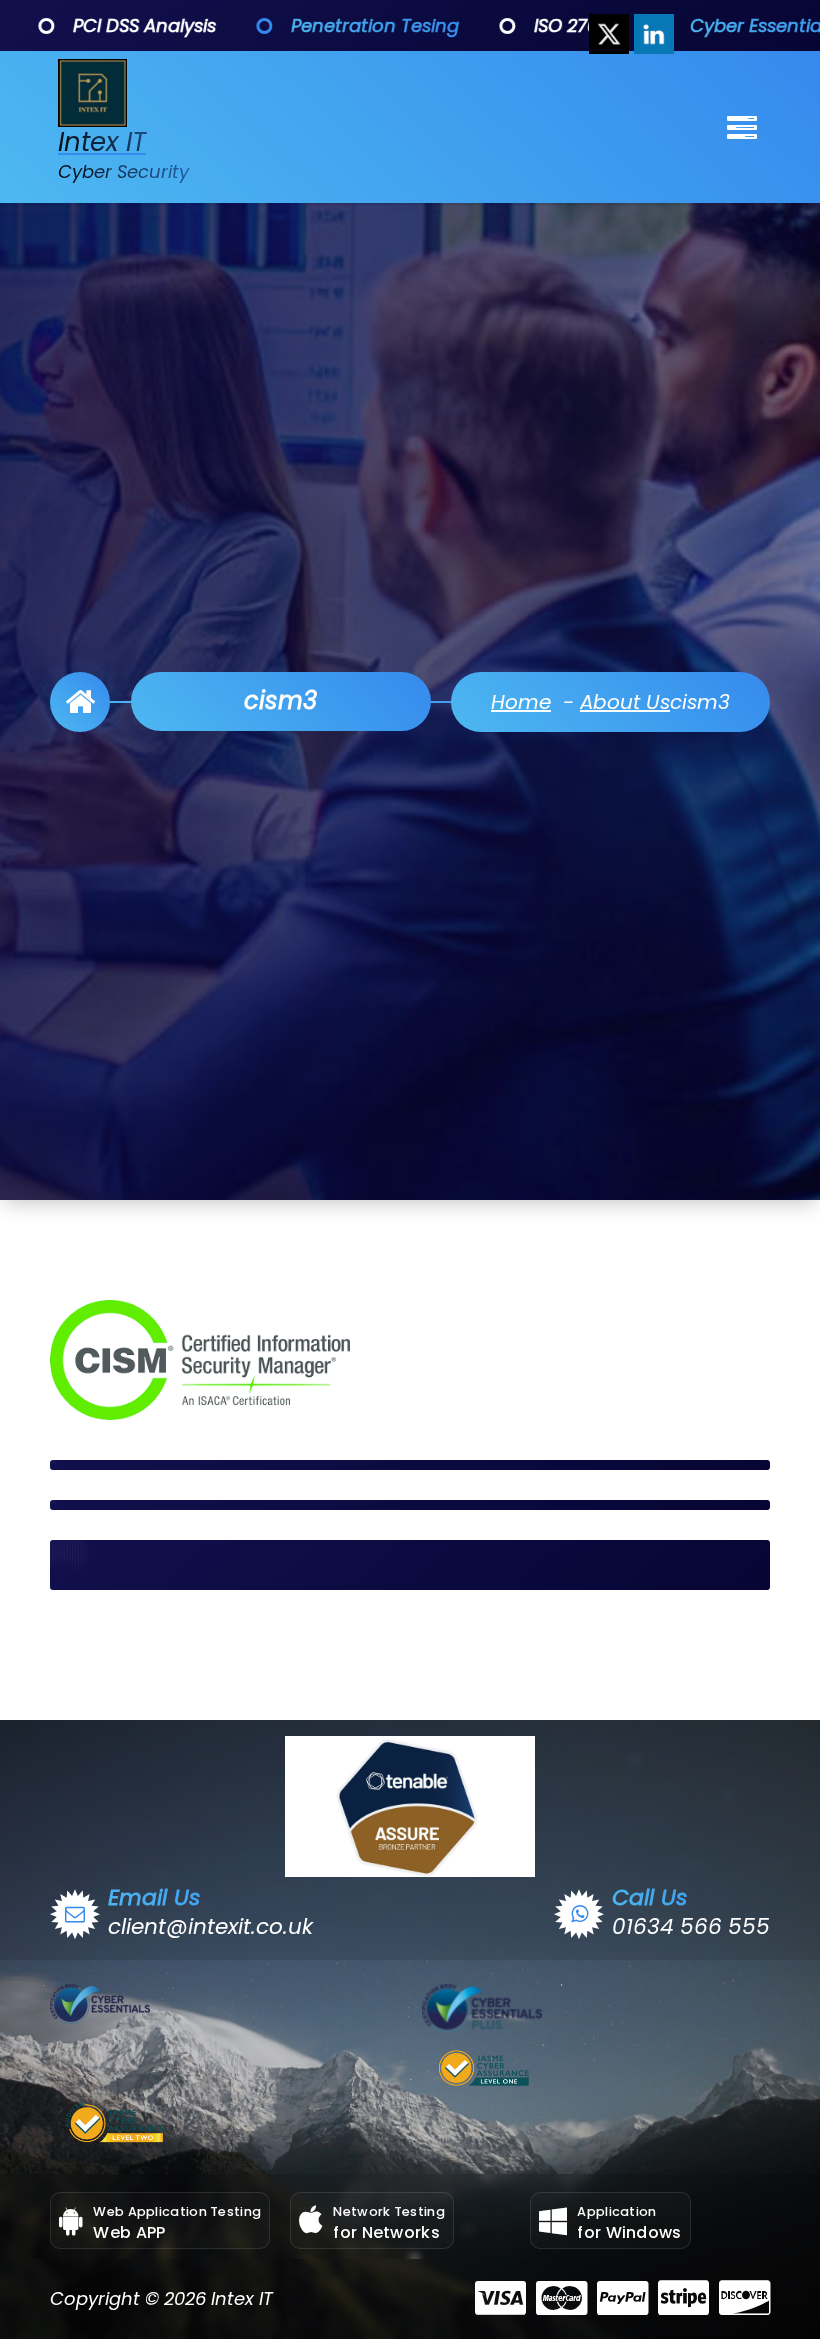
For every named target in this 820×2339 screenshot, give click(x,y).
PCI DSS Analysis (96, 25)
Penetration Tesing (327, 25)
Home (521, 702)
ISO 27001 (526, 25)
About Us (625, 702)
